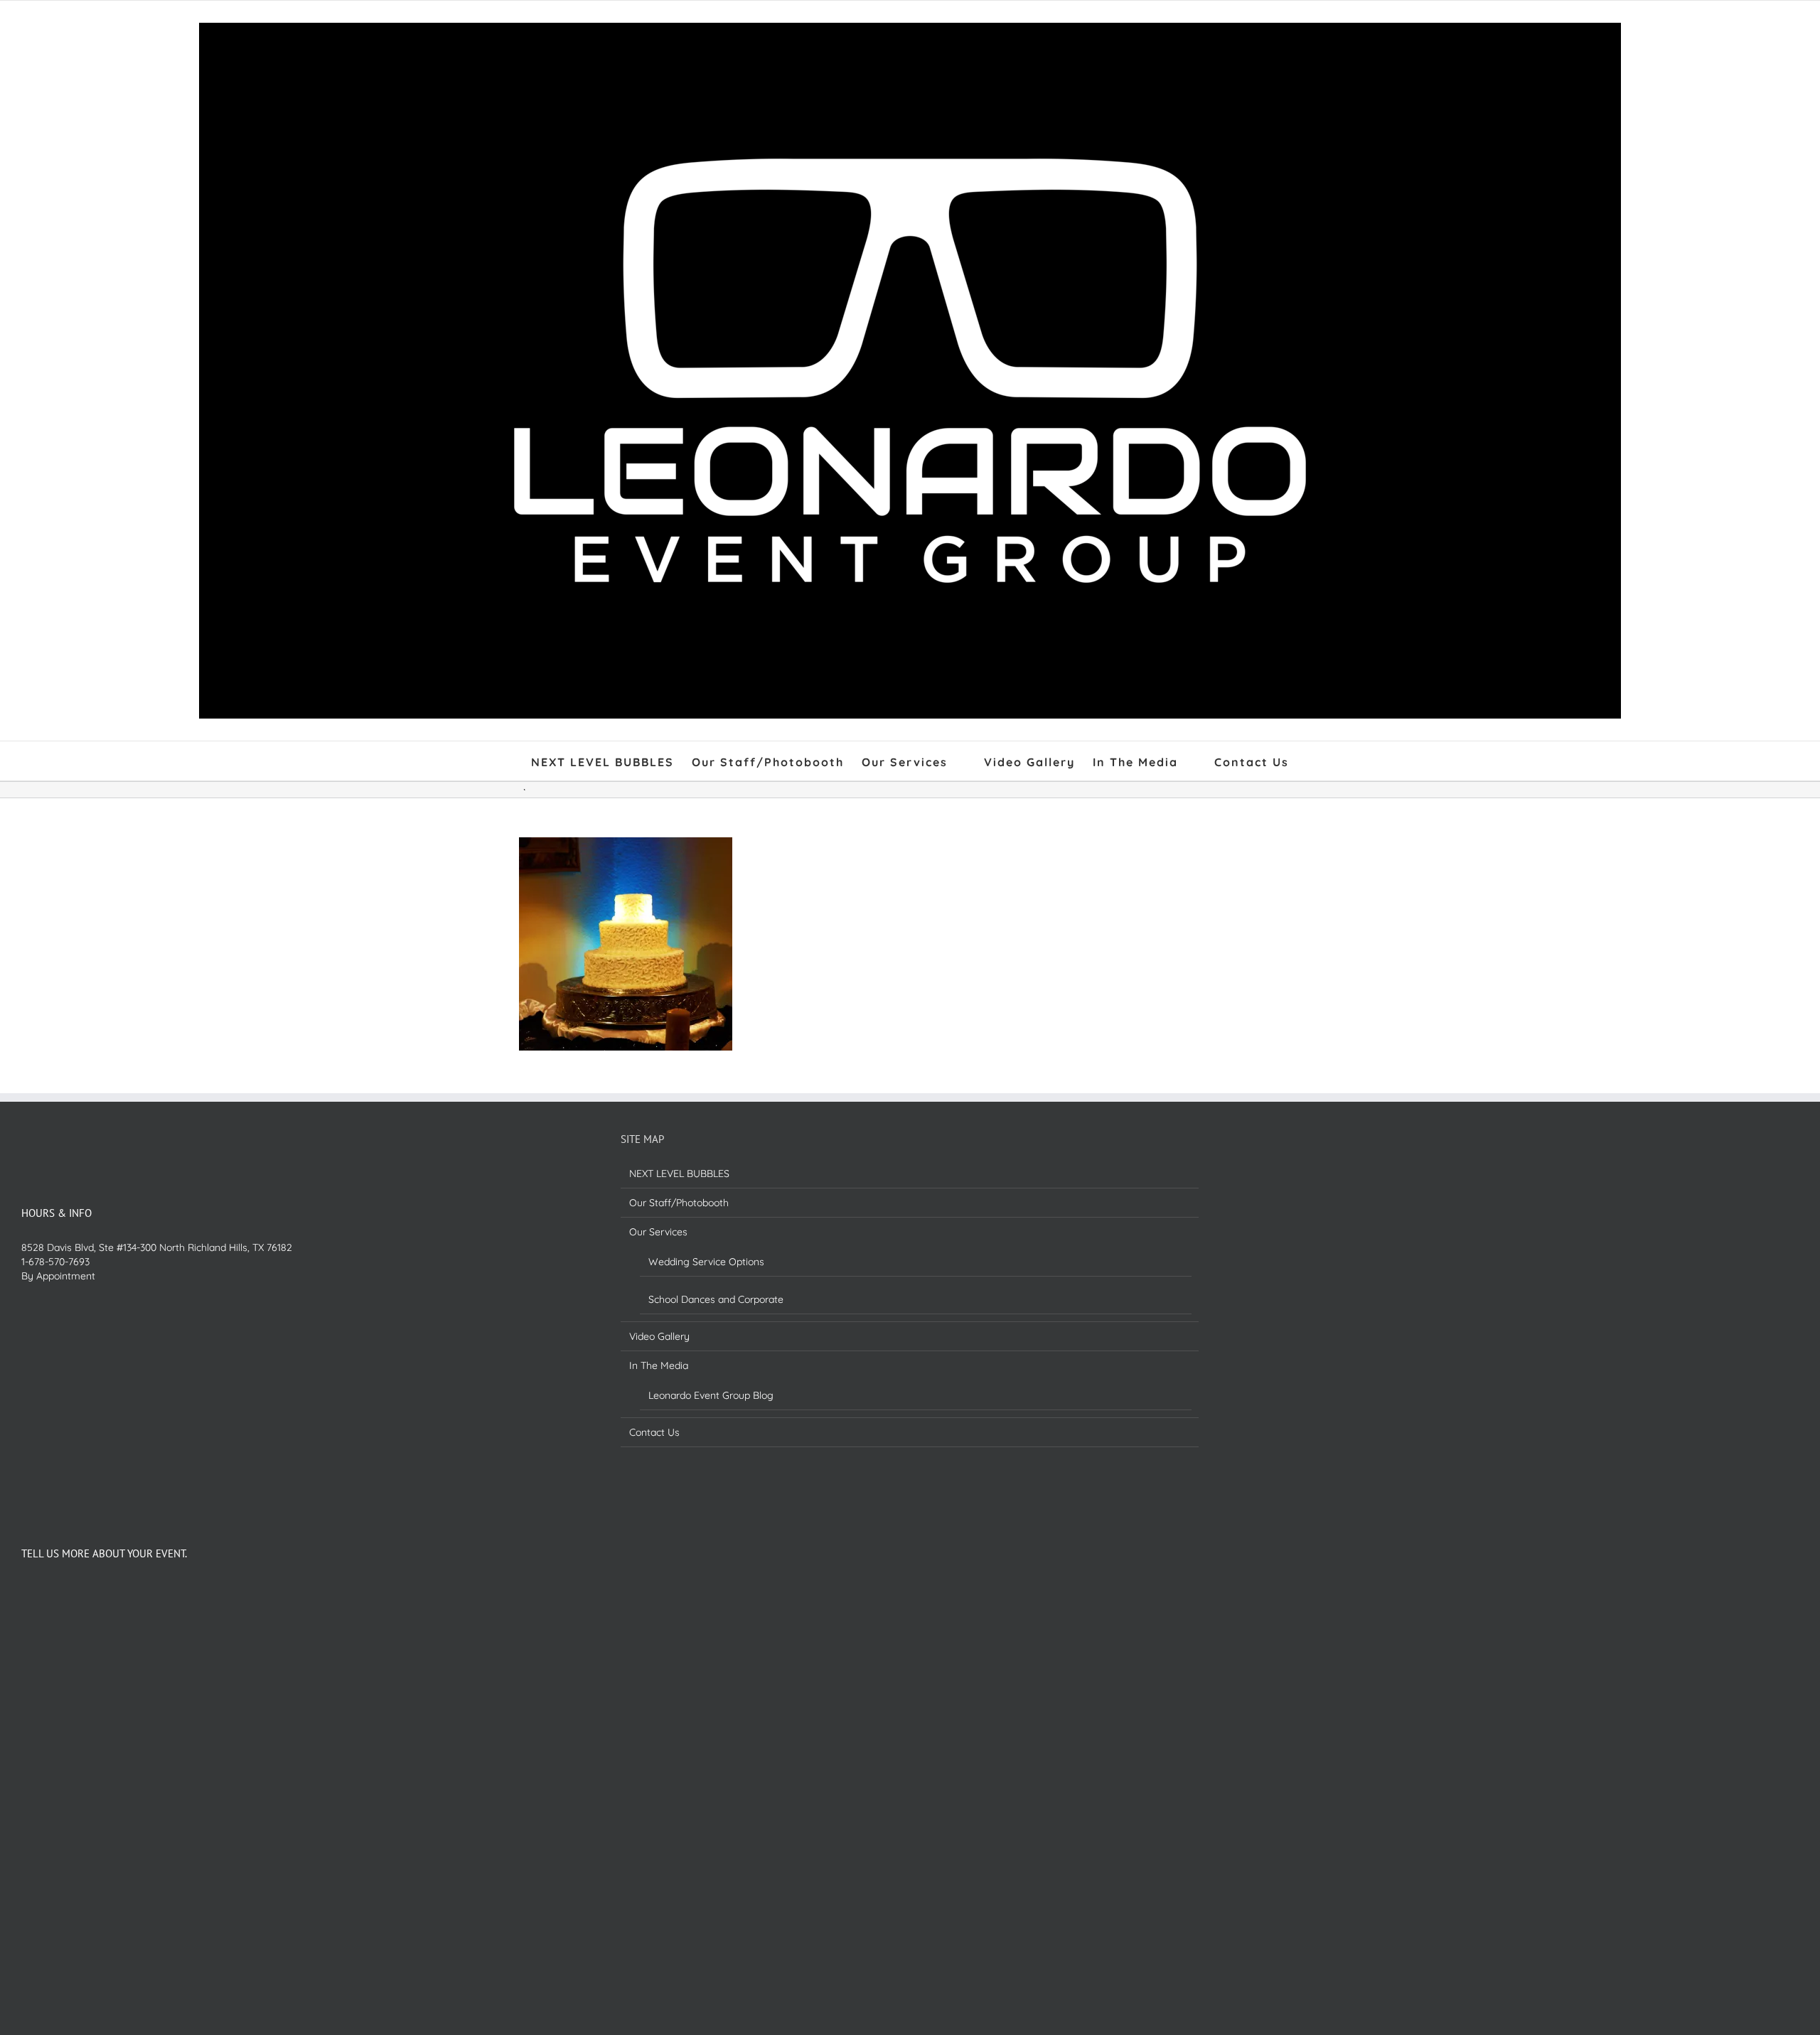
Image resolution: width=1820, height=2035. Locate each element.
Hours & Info (57, 1213)
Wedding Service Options (706, 1262)
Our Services (658, 1232)
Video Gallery (659, 1336)
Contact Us (654, 1432)
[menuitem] (611, 761)
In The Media (659, 1365)
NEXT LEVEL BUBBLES (679, 1174)
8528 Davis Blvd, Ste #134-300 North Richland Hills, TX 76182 (157, 1247)
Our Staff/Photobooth (679, 1203)
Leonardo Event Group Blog (711, 1395)
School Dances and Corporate (716, 1299)
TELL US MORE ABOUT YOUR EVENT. (104, 1553)
